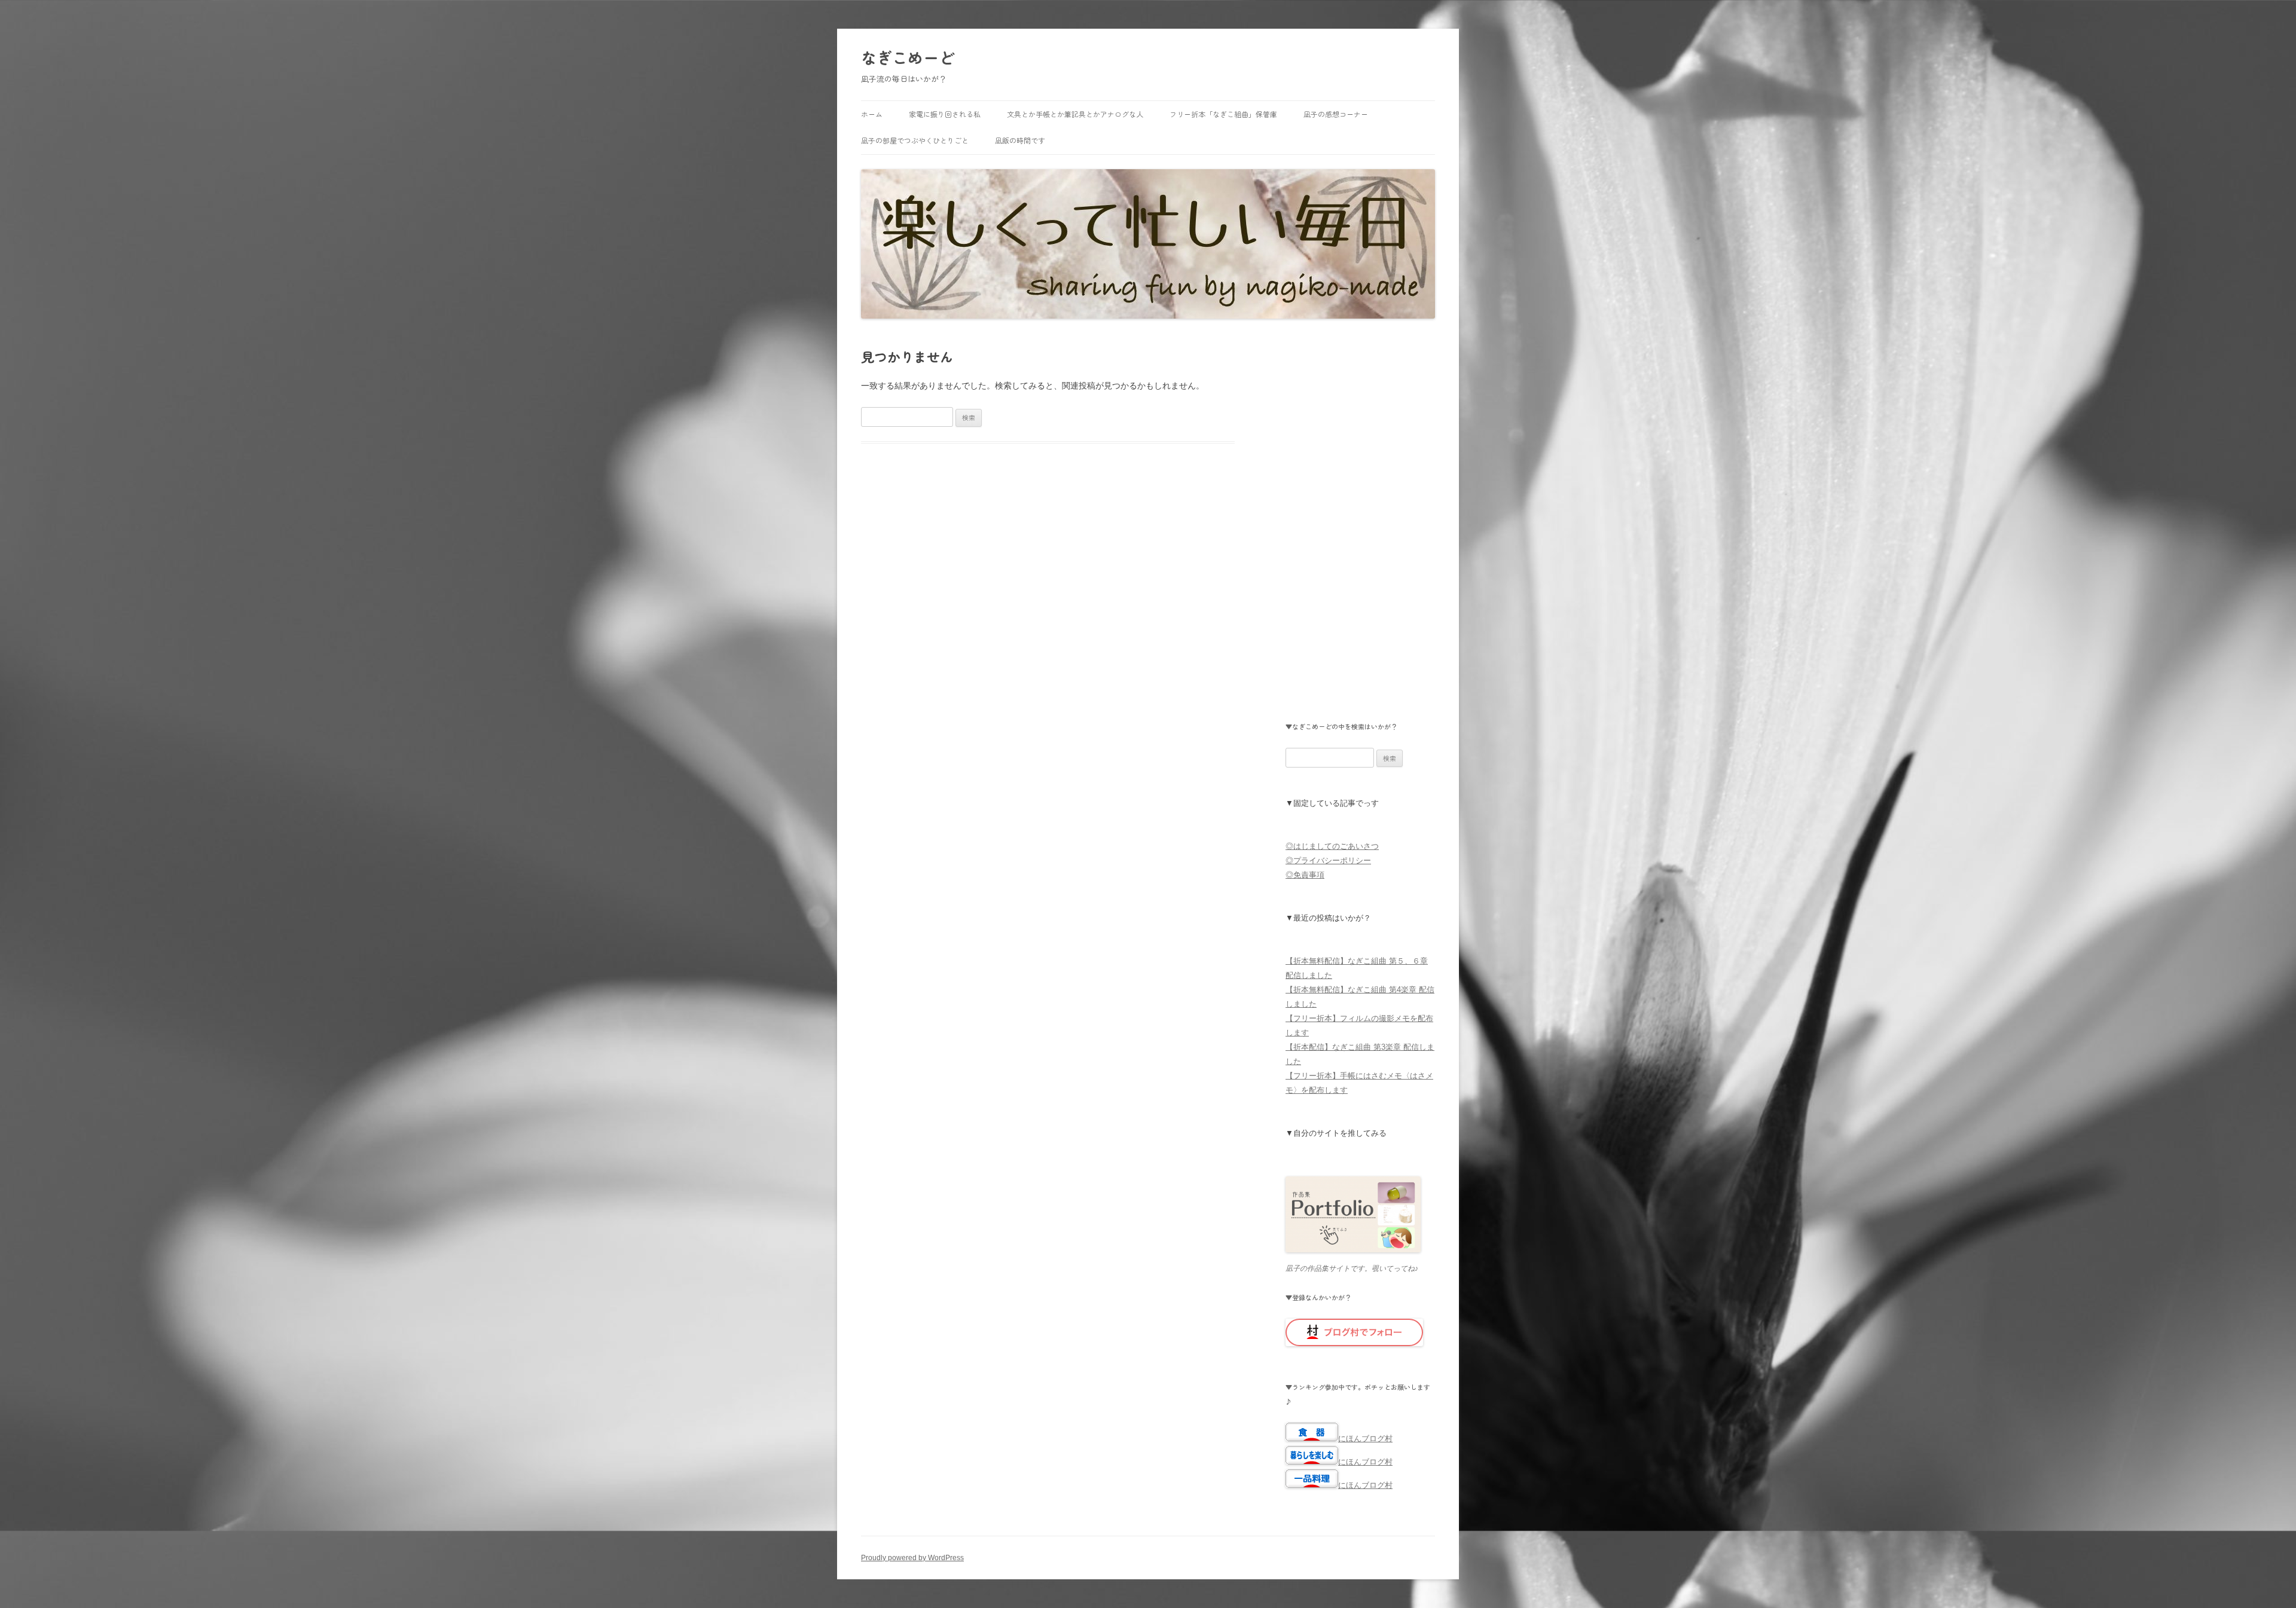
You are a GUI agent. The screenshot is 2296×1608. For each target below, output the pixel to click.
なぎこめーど (908, 57)
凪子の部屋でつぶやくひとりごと (915, 140)
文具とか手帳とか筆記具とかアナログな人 (1075, 114)
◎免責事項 (1305, 875)
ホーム (872, 114)
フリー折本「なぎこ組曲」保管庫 (1223, 114)
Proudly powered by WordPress (912, 1558)
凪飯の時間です (1020, 140)
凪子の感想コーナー (1336, 114)
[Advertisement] (1360, 534)
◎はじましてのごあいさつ (1332, 846)
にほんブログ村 (1365, 1439)
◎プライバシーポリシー (1328, 860)
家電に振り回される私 (945, 114)
